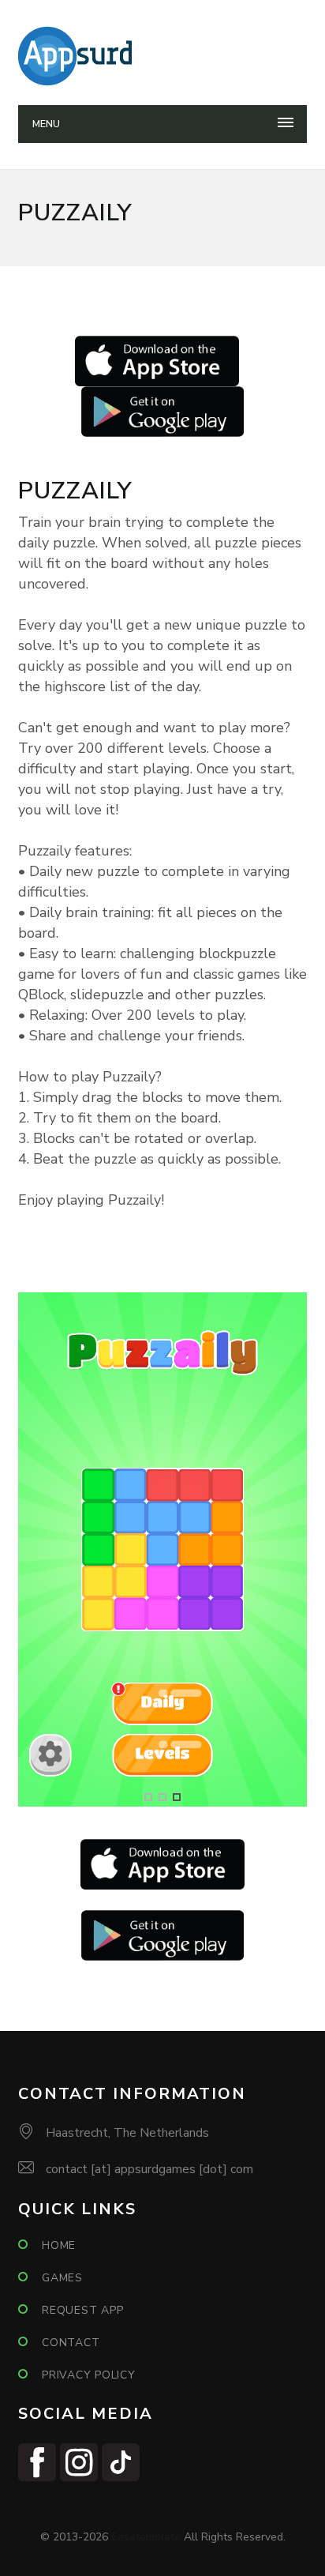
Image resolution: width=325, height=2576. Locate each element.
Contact (71, 2343)
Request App (82, 2310)
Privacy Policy (89, 2375)
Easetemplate (146, 2537)
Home (59, 2245)
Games (62, 2278)
